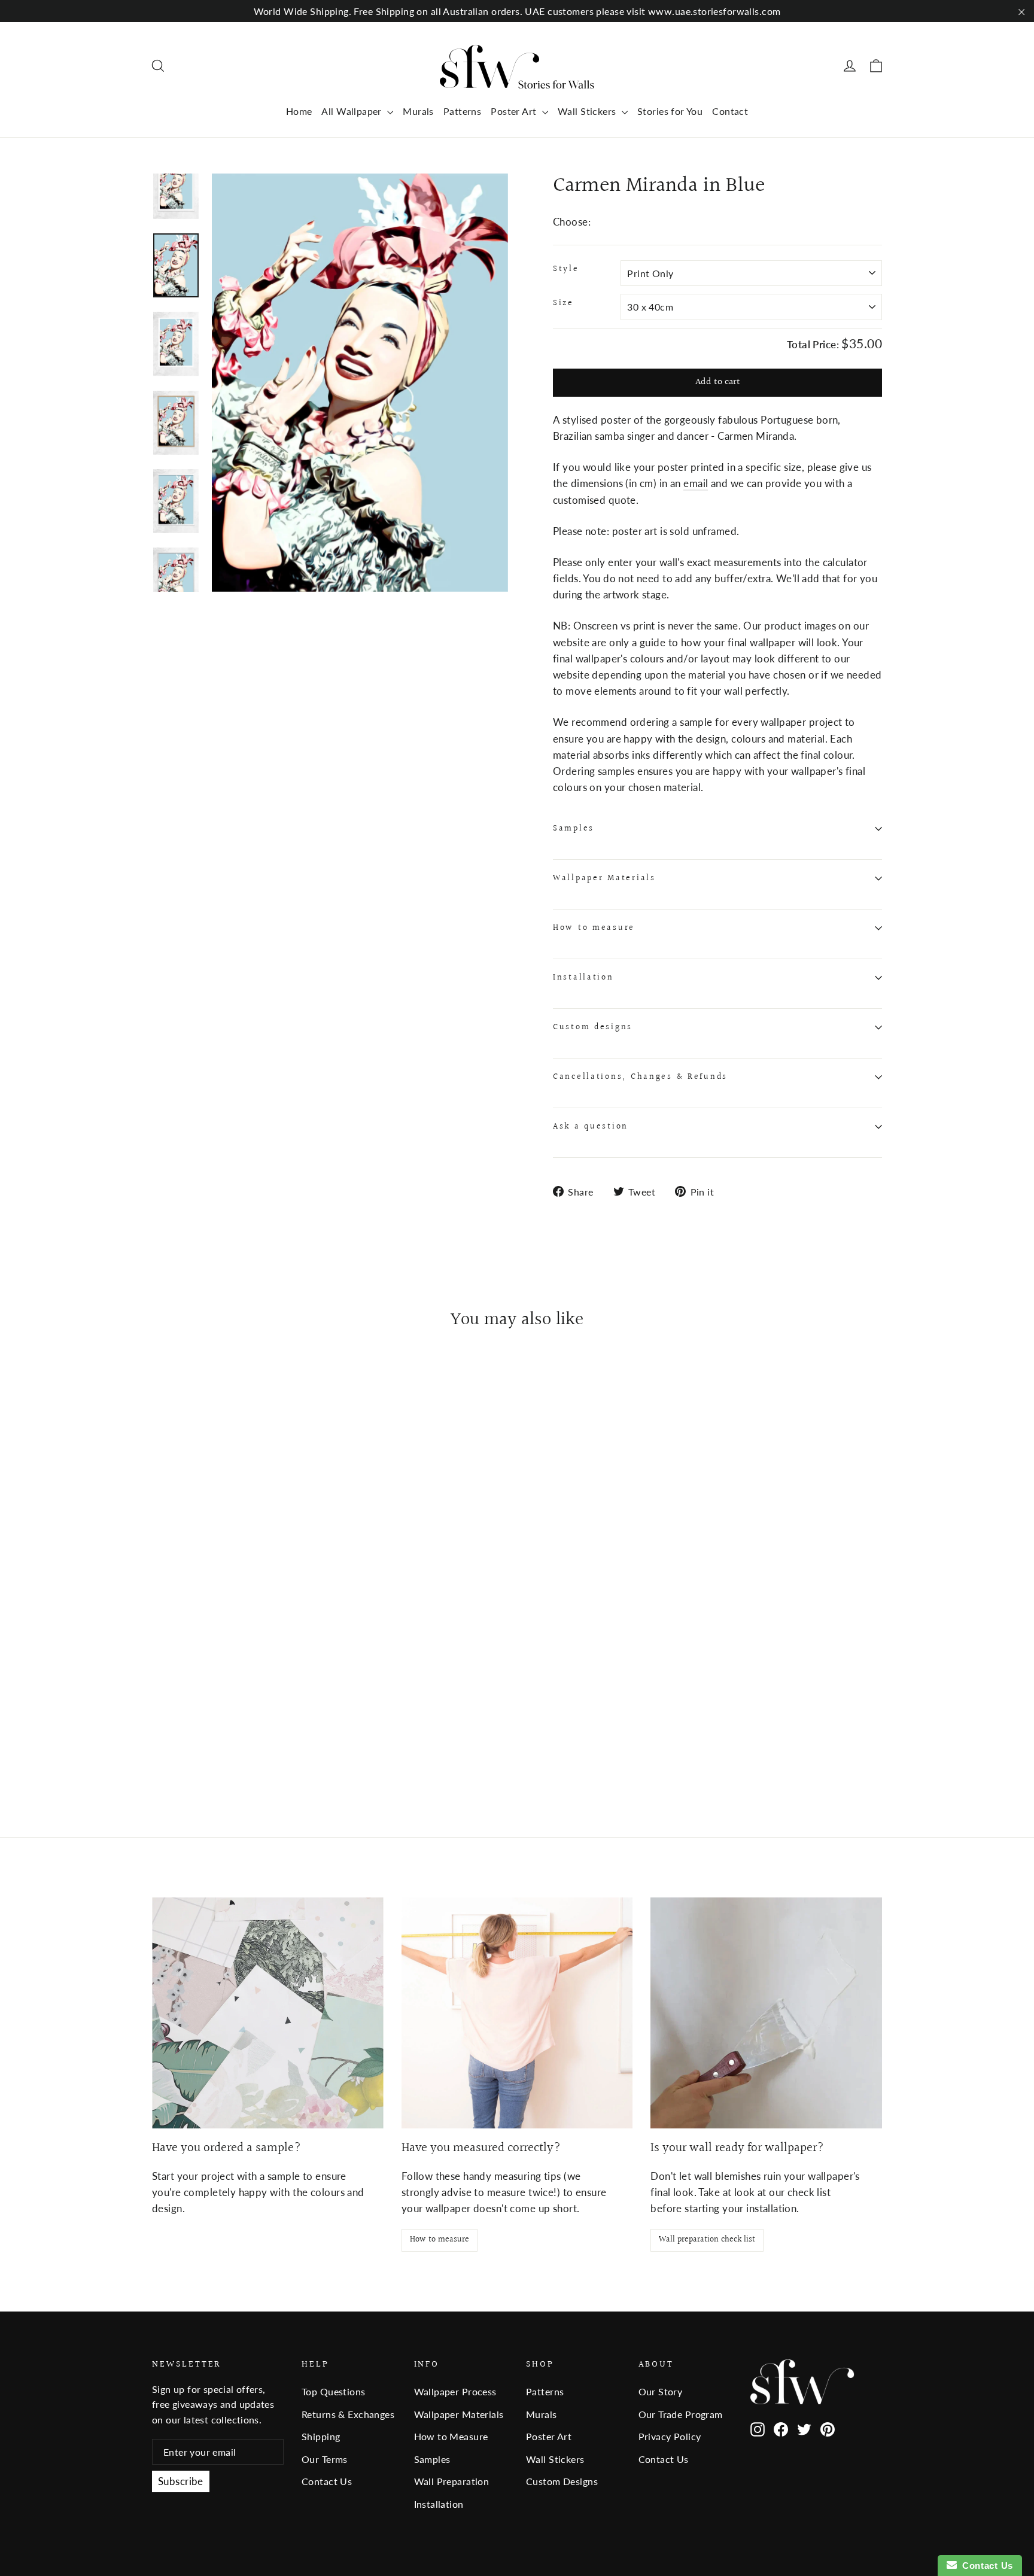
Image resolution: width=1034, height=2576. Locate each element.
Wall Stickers (588, 111)
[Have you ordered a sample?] (268, 2013)
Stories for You (670, 111)
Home (299, 111)
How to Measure (451, 2436)
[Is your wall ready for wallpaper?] (766, 2013)
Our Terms (325, 2459)
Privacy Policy (670, 2436)
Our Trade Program (681, 2414)
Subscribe (181, 2481)
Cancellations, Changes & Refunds (640, 1077)
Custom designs (593, 1027)
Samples (574, 829)
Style (566, 269)
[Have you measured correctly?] (517, 2013)
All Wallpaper (353, 111)
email (696, 483)
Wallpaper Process (455, 2391)
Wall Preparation (452, 2481)
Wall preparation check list (707, 2240)
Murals (418, 111)
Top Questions (334, 2391)
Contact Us (327, 2481)
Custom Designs (562, 2481)
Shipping (321, 2436)
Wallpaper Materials (604, 878)
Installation (583, 978)
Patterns (462, 111)
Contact (730, 111)
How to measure (594, 928)
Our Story (661, 2391)
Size (563, 303)
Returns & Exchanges (348, 2414)
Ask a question (591, 1127)
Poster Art (515, 111)
